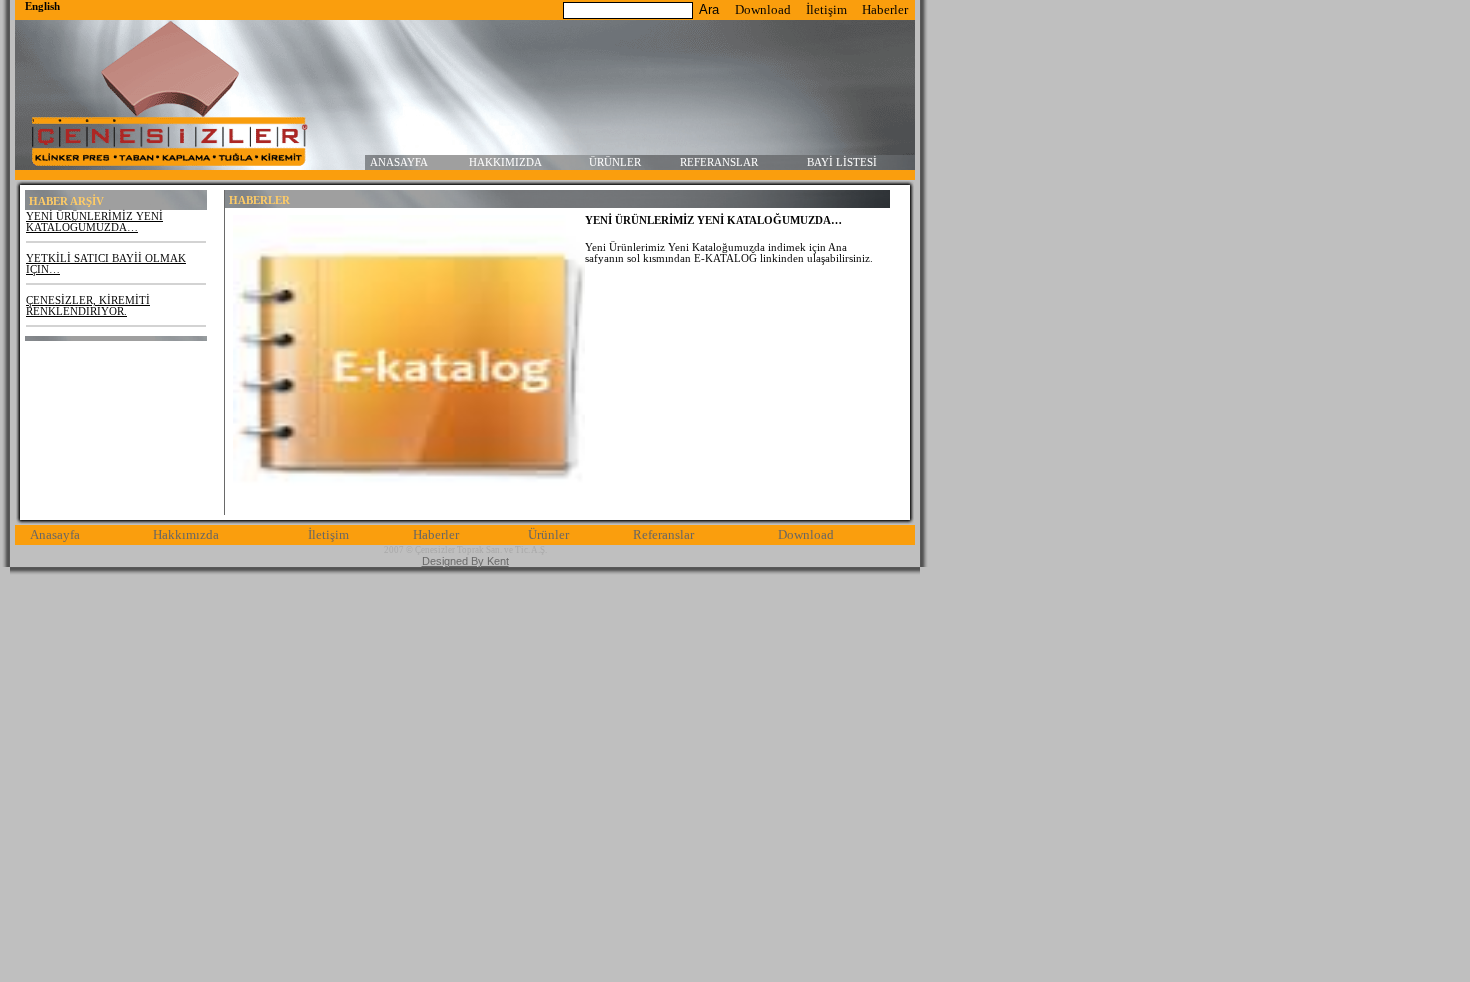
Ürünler (548, 535)
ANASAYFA (399, 162)
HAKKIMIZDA (505, 162)
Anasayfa (55, 535)
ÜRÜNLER (615, 162)
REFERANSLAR (719, 162)
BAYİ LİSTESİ (842, 162)
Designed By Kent (465, 561)
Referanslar (663, 535)
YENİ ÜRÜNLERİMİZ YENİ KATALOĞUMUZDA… (94, 222)
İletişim (826, 10)
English (42, 6)
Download (763, 10)
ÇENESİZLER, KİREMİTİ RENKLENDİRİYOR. (88, 306)
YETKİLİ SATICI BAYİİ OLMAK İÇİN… (106, 264)
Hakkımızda (186, 535)
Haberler (885, 10)
